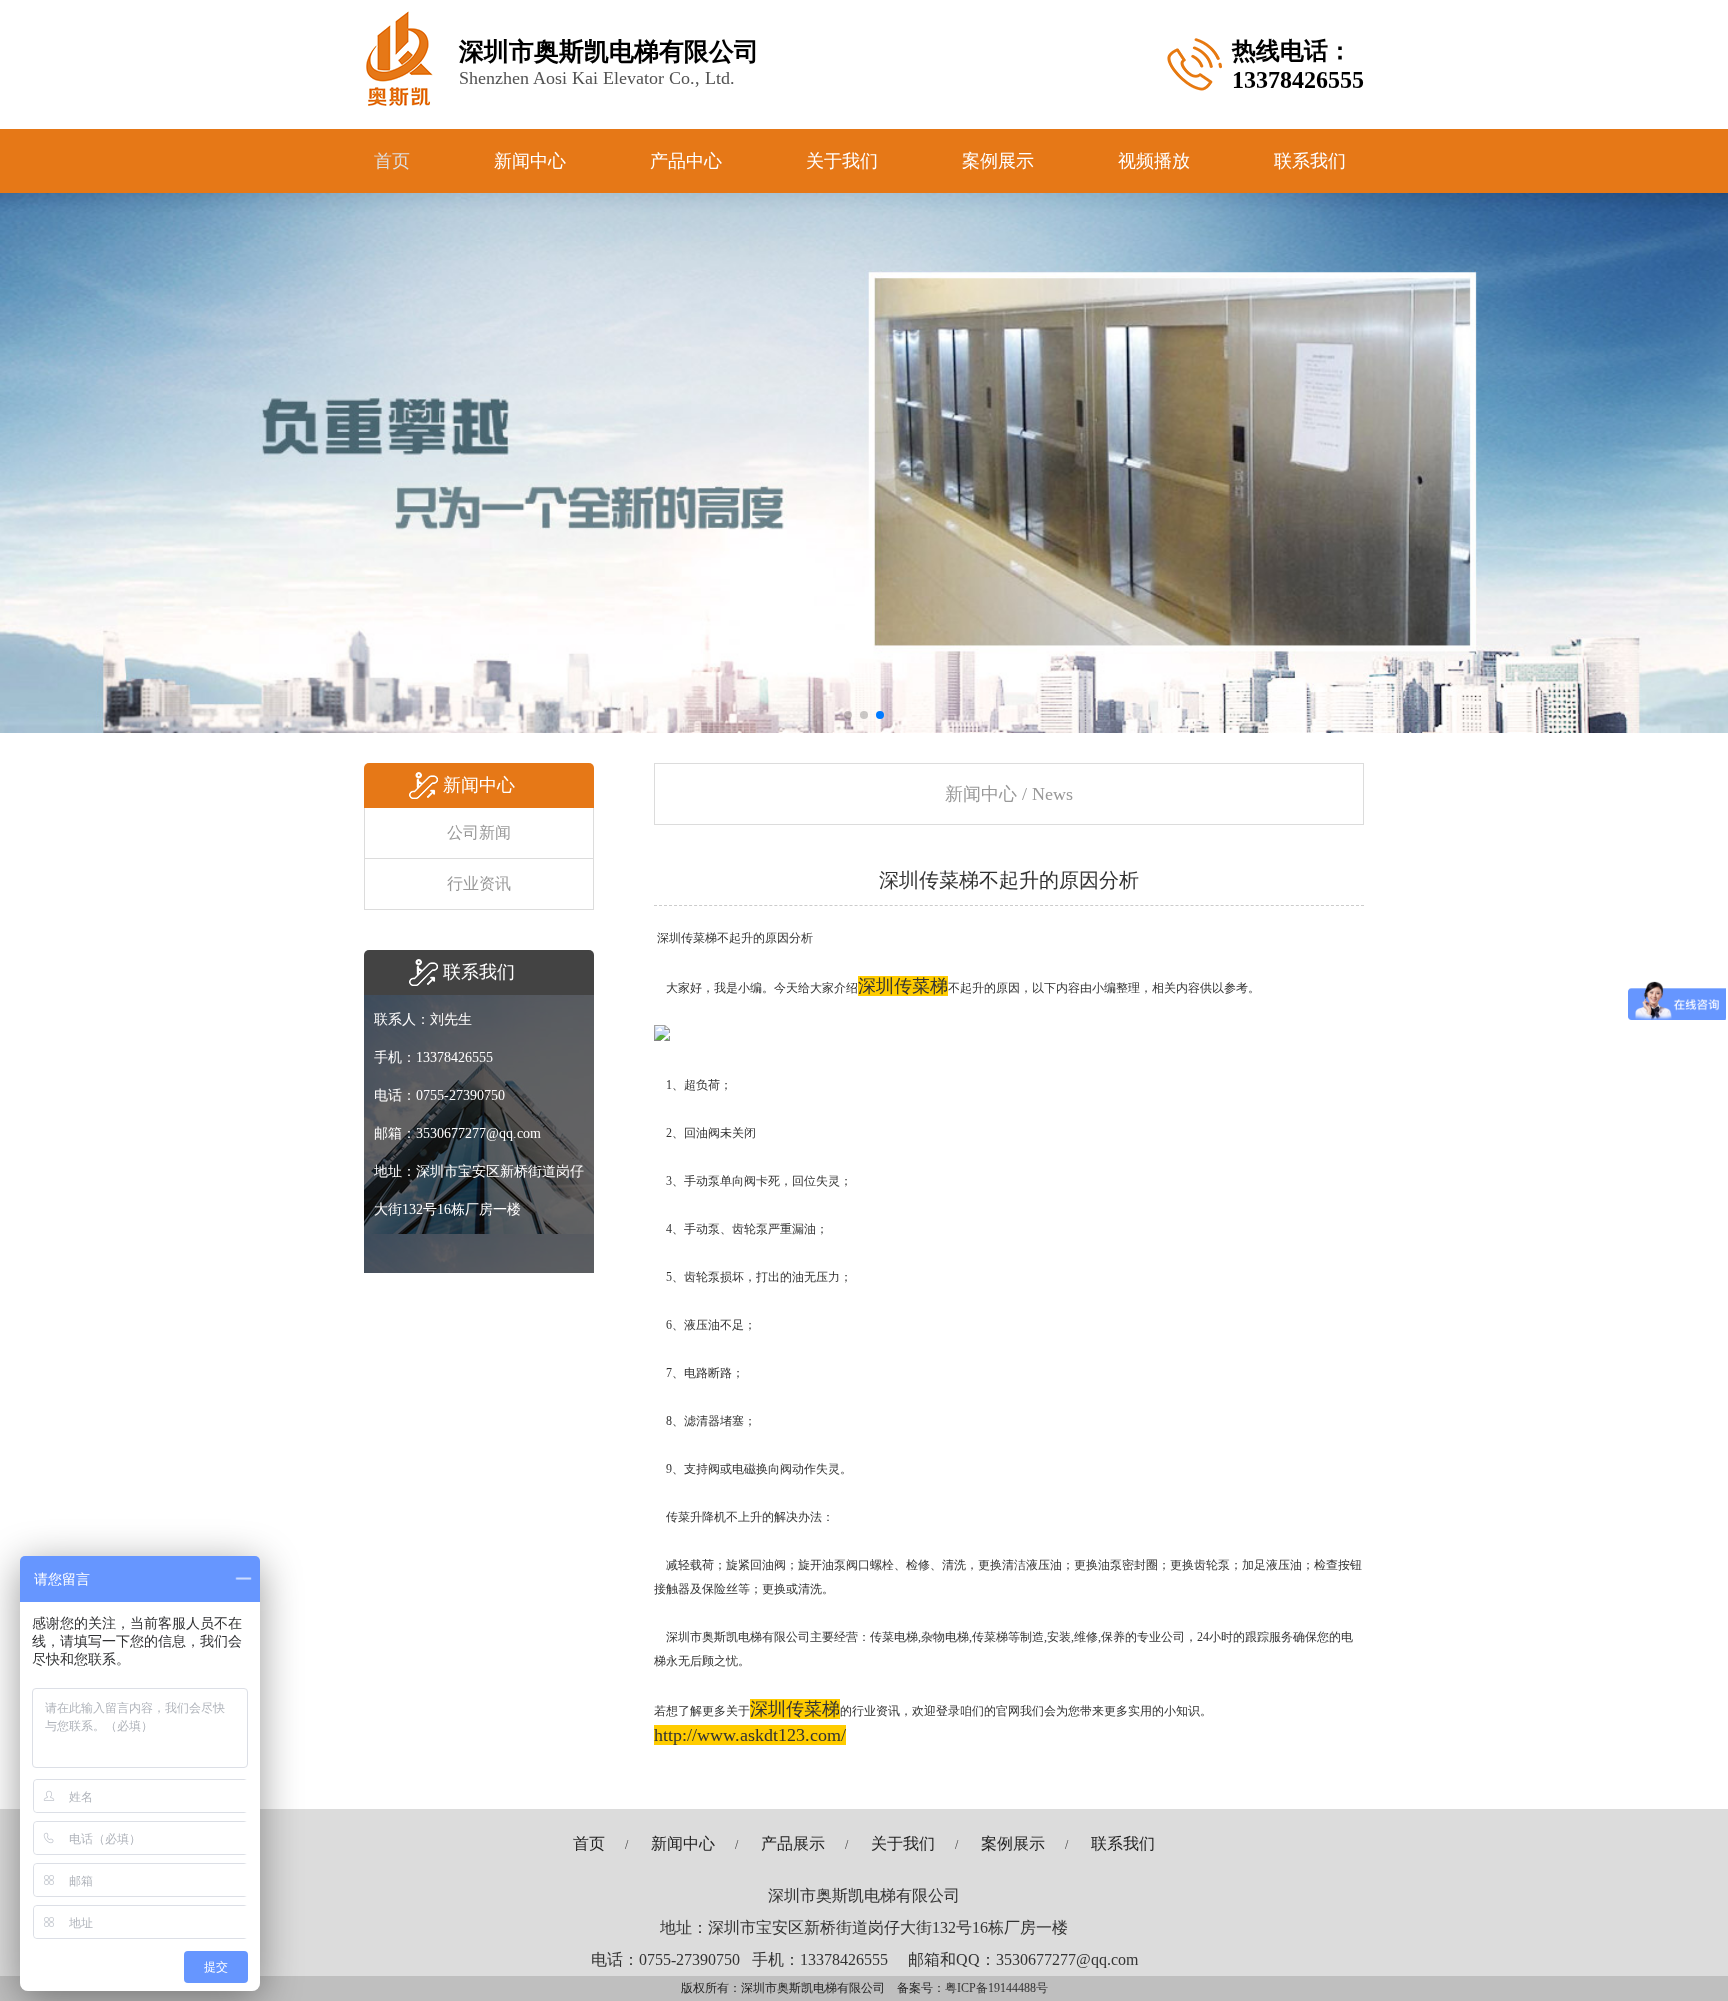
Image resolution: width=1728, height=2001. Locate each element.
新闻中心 (530, 161)
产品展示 (793, 1843)
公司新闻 (479, 832)
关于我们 (842, 161)
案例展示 (998, 161)
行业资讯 (479, 883)
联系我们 (1310, 161)
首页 (392, 161)
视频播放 (1154, 161)
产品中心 (686, 161)
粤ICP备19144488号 (996, 1988)
